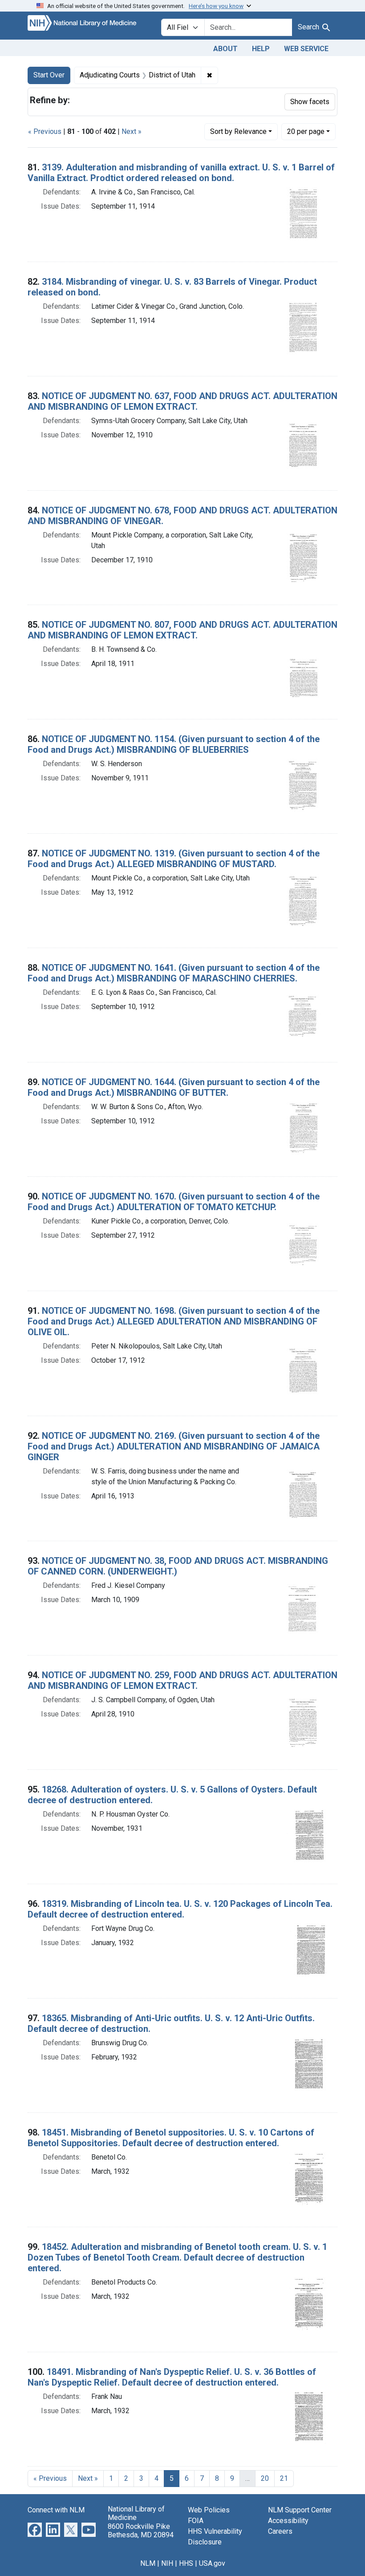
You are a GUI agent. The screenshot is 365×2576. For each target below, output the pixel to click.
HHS (186, 2563)
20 (306, 131)
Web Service (306, 49)
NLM (148, 2563)
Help (261, 49)
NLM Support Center (300, 2510)
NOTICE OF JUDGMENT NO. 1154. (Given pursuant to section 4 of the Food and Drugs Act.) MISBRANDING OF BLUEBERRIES (174, 744)
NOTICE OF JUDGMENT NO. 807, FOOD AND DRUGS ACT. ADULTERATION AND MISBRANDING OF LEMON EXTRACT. (182, 630)
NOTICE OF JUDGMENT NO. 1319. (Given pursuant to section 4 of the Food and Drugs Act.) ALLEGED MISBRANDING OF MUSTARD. (174, 859)
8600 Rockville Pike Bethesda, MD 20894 (141, 2531)
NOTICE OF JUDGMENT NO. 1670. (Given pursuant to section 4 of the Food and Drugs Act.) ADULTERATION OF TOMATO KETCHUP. (174, 1202)
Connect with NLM (56, 2510)
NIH (167, 2563)
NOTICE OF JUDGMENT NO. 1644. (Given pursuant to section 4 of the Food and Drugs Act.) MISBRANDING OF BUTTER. (174, 1087)
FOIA (196, 2521)
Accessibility (288, 2521)
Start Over (49, 75)
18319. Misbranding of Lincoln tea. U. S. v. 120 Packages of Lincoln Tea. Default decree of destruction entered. (180, 1909)
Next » (132, 131)
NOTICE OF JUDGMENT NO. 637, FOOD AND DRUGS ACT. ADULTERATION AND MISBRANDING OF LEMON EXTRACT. (182, 401)
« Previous (45, 131)
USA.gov (212, 2563)
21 (284, 2478)
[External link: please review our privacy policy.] (35, 2530)
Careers (280, 2531)
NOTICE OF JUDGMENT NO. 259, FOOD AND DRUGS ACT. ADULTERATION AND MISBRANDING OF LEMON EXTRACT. (182, 1680)
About (225, 49)
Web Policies (209, 2510)
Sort (238, 131)
